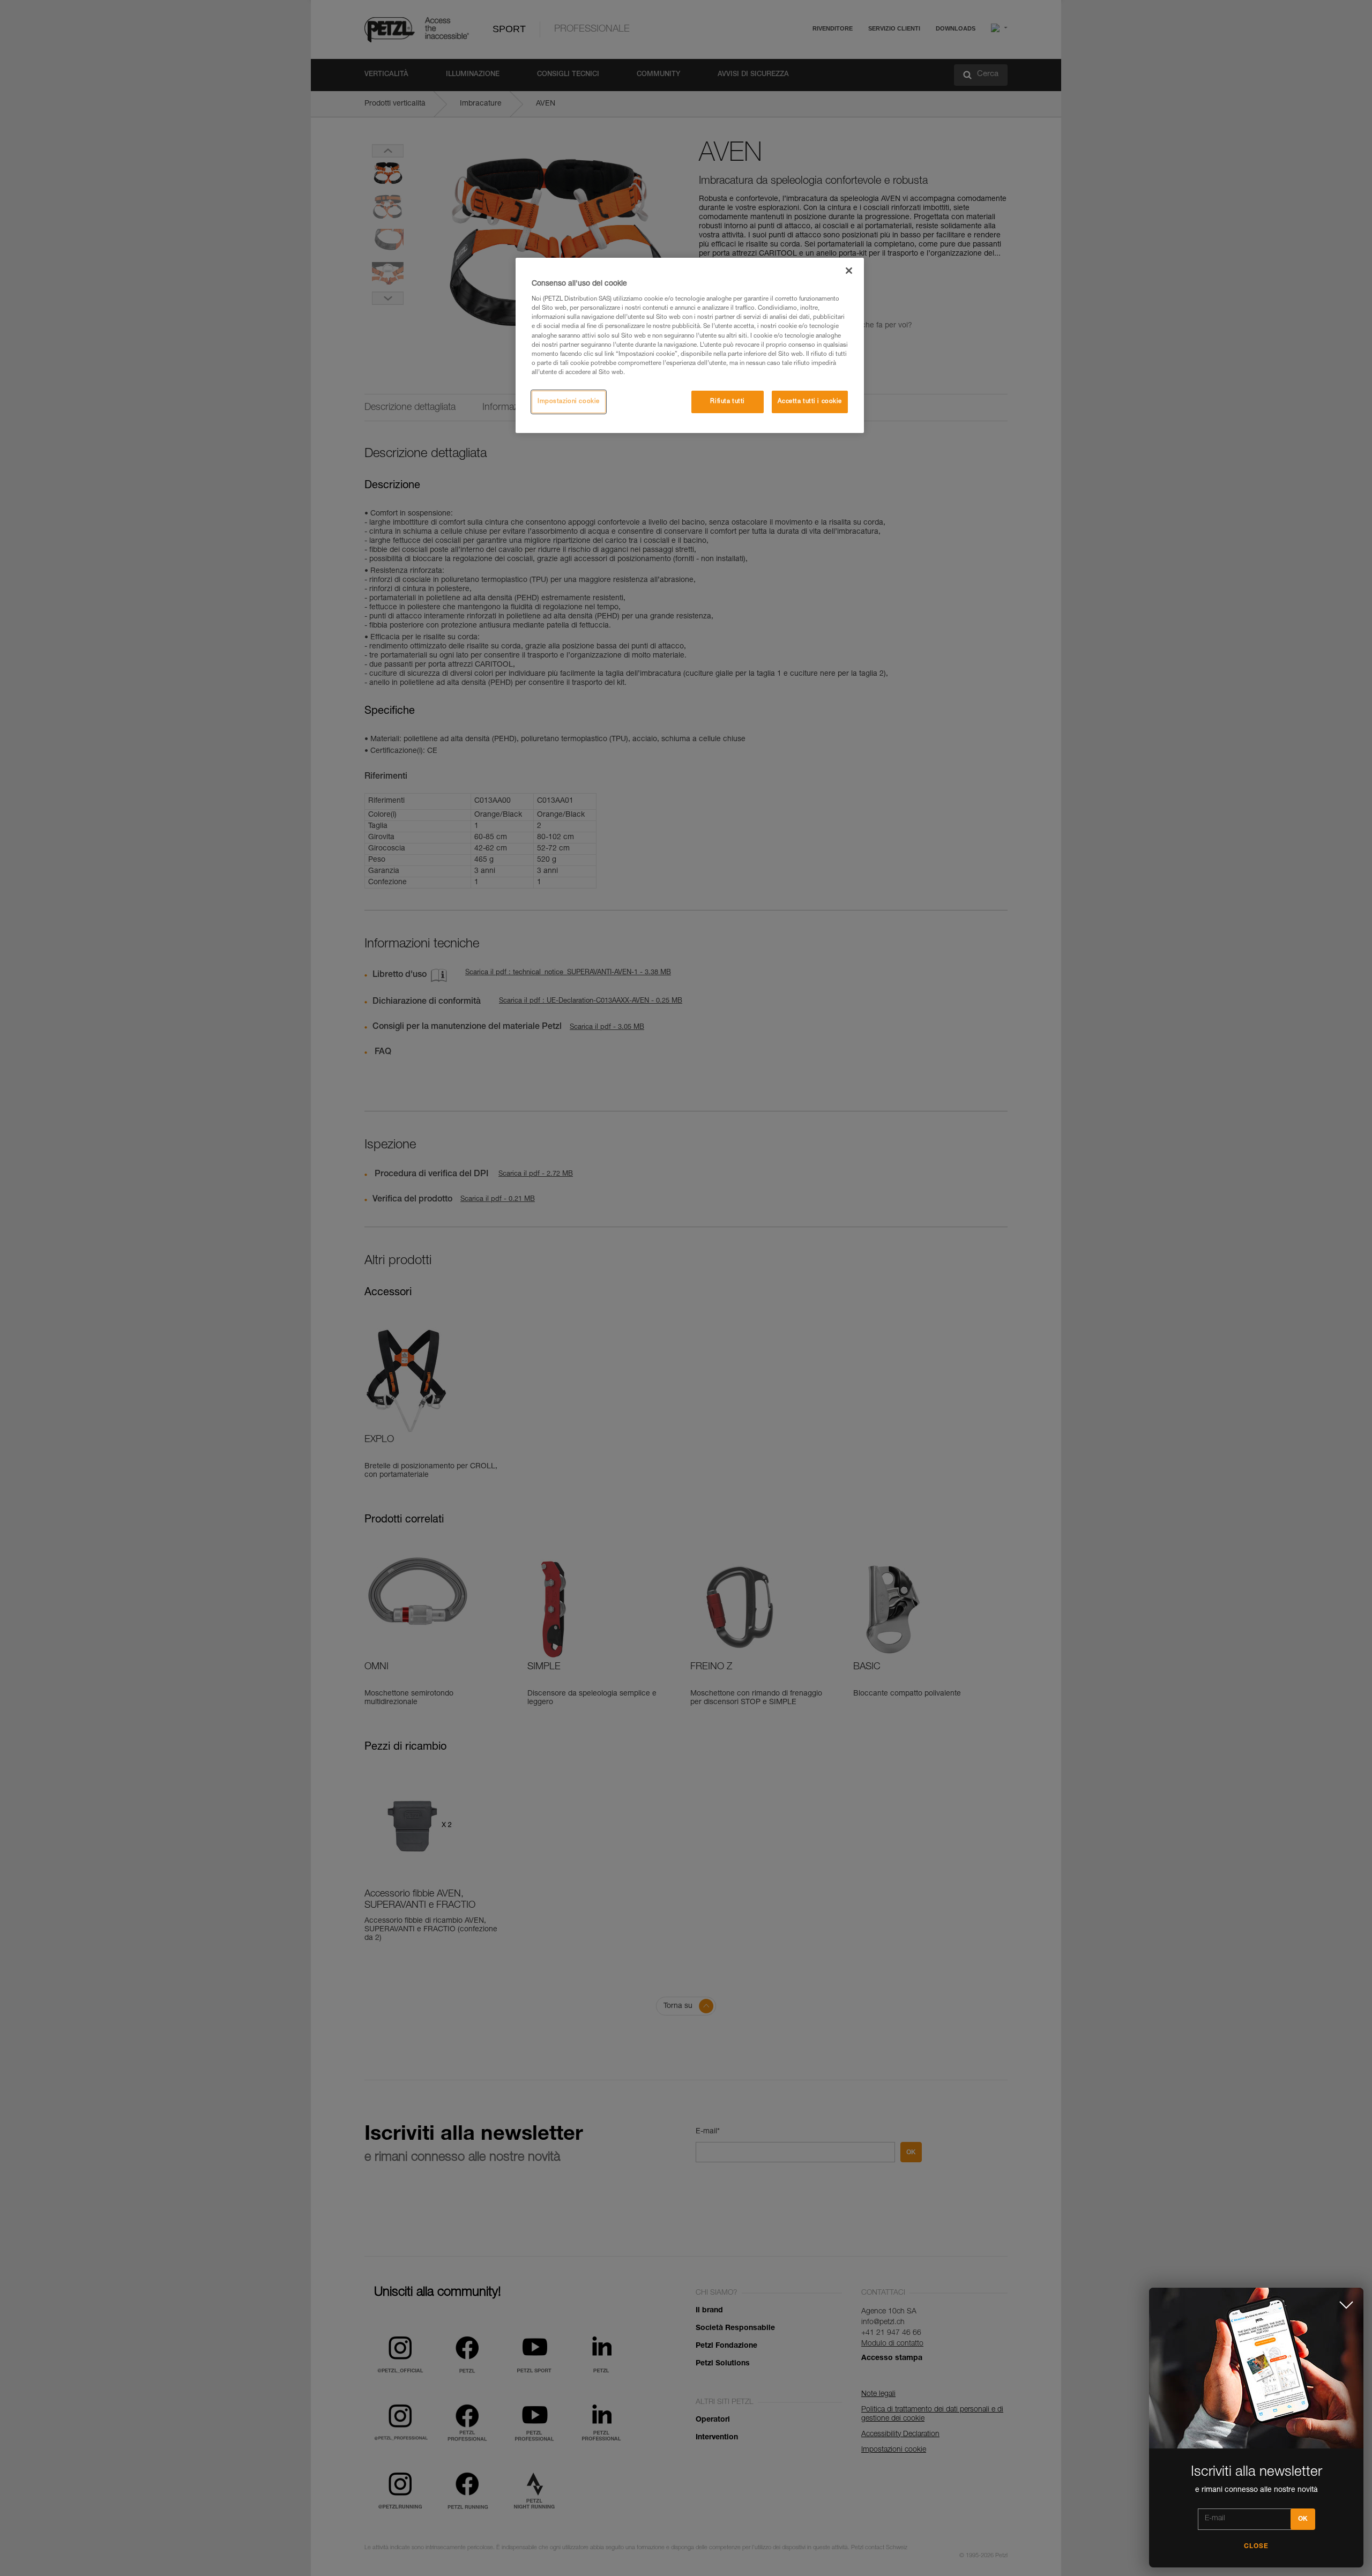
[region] (690, 345)
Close (1256, 2547)
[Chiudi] (849, 271)
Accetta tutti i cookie (810, 402)
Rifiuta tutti (727, 402)
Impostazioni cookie (569, 402)
